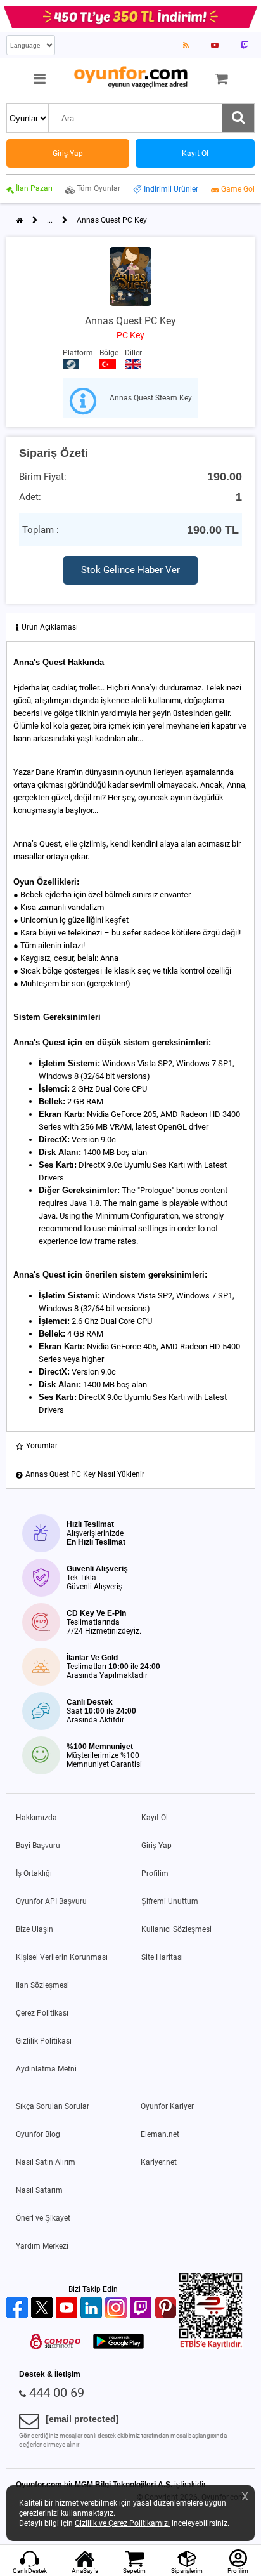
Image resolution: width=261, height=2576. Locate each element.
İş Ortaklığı (34, 1873)
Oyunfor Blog (38, 2134)
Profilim (155, 1873)
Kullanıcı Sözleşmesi (176, 1929)
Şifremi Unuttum (170, 1901)
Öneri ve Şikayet (43, 2218)
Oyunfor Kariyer (167, 2106)
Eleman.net (160, 2134)
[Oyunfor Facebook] (19, 2308)
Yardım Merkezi (42, 2246)
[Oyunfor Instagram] (118, 2308)
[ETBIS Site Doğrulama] (211, 2346)
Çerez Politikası (42, 2013)
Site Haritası (162, 1957)
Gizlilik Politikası (44, 2041)
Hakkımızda (36, 1818)
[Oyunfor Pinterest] (167, 2308)
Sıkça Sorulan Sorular (53, 2106)
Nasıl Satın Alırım (46, 2162)
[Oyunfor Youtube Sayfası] (215, 45)
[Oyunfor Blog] (186, 45)
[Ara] (238, 118)
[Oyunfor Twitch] (142, 2308)
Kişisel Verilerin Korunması (62, 1957)
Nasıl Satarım (39, 2190)
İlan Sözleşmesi (42, 1985)
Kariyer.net (159, 2162)
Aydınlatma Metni (46, 2069)
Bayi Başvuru (38, 1846)
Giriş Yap (156, 1846)
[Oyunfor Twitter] (43, 2308)
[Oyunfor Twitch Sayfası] (245, 45)
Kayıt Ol (155, 1818)
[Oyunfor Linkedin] (93, 2308)
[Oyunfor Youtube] (68, 2308)
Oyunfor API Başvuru (51, 1901)
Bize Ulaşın (35, 1929)
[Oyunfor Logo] (130, 78)
